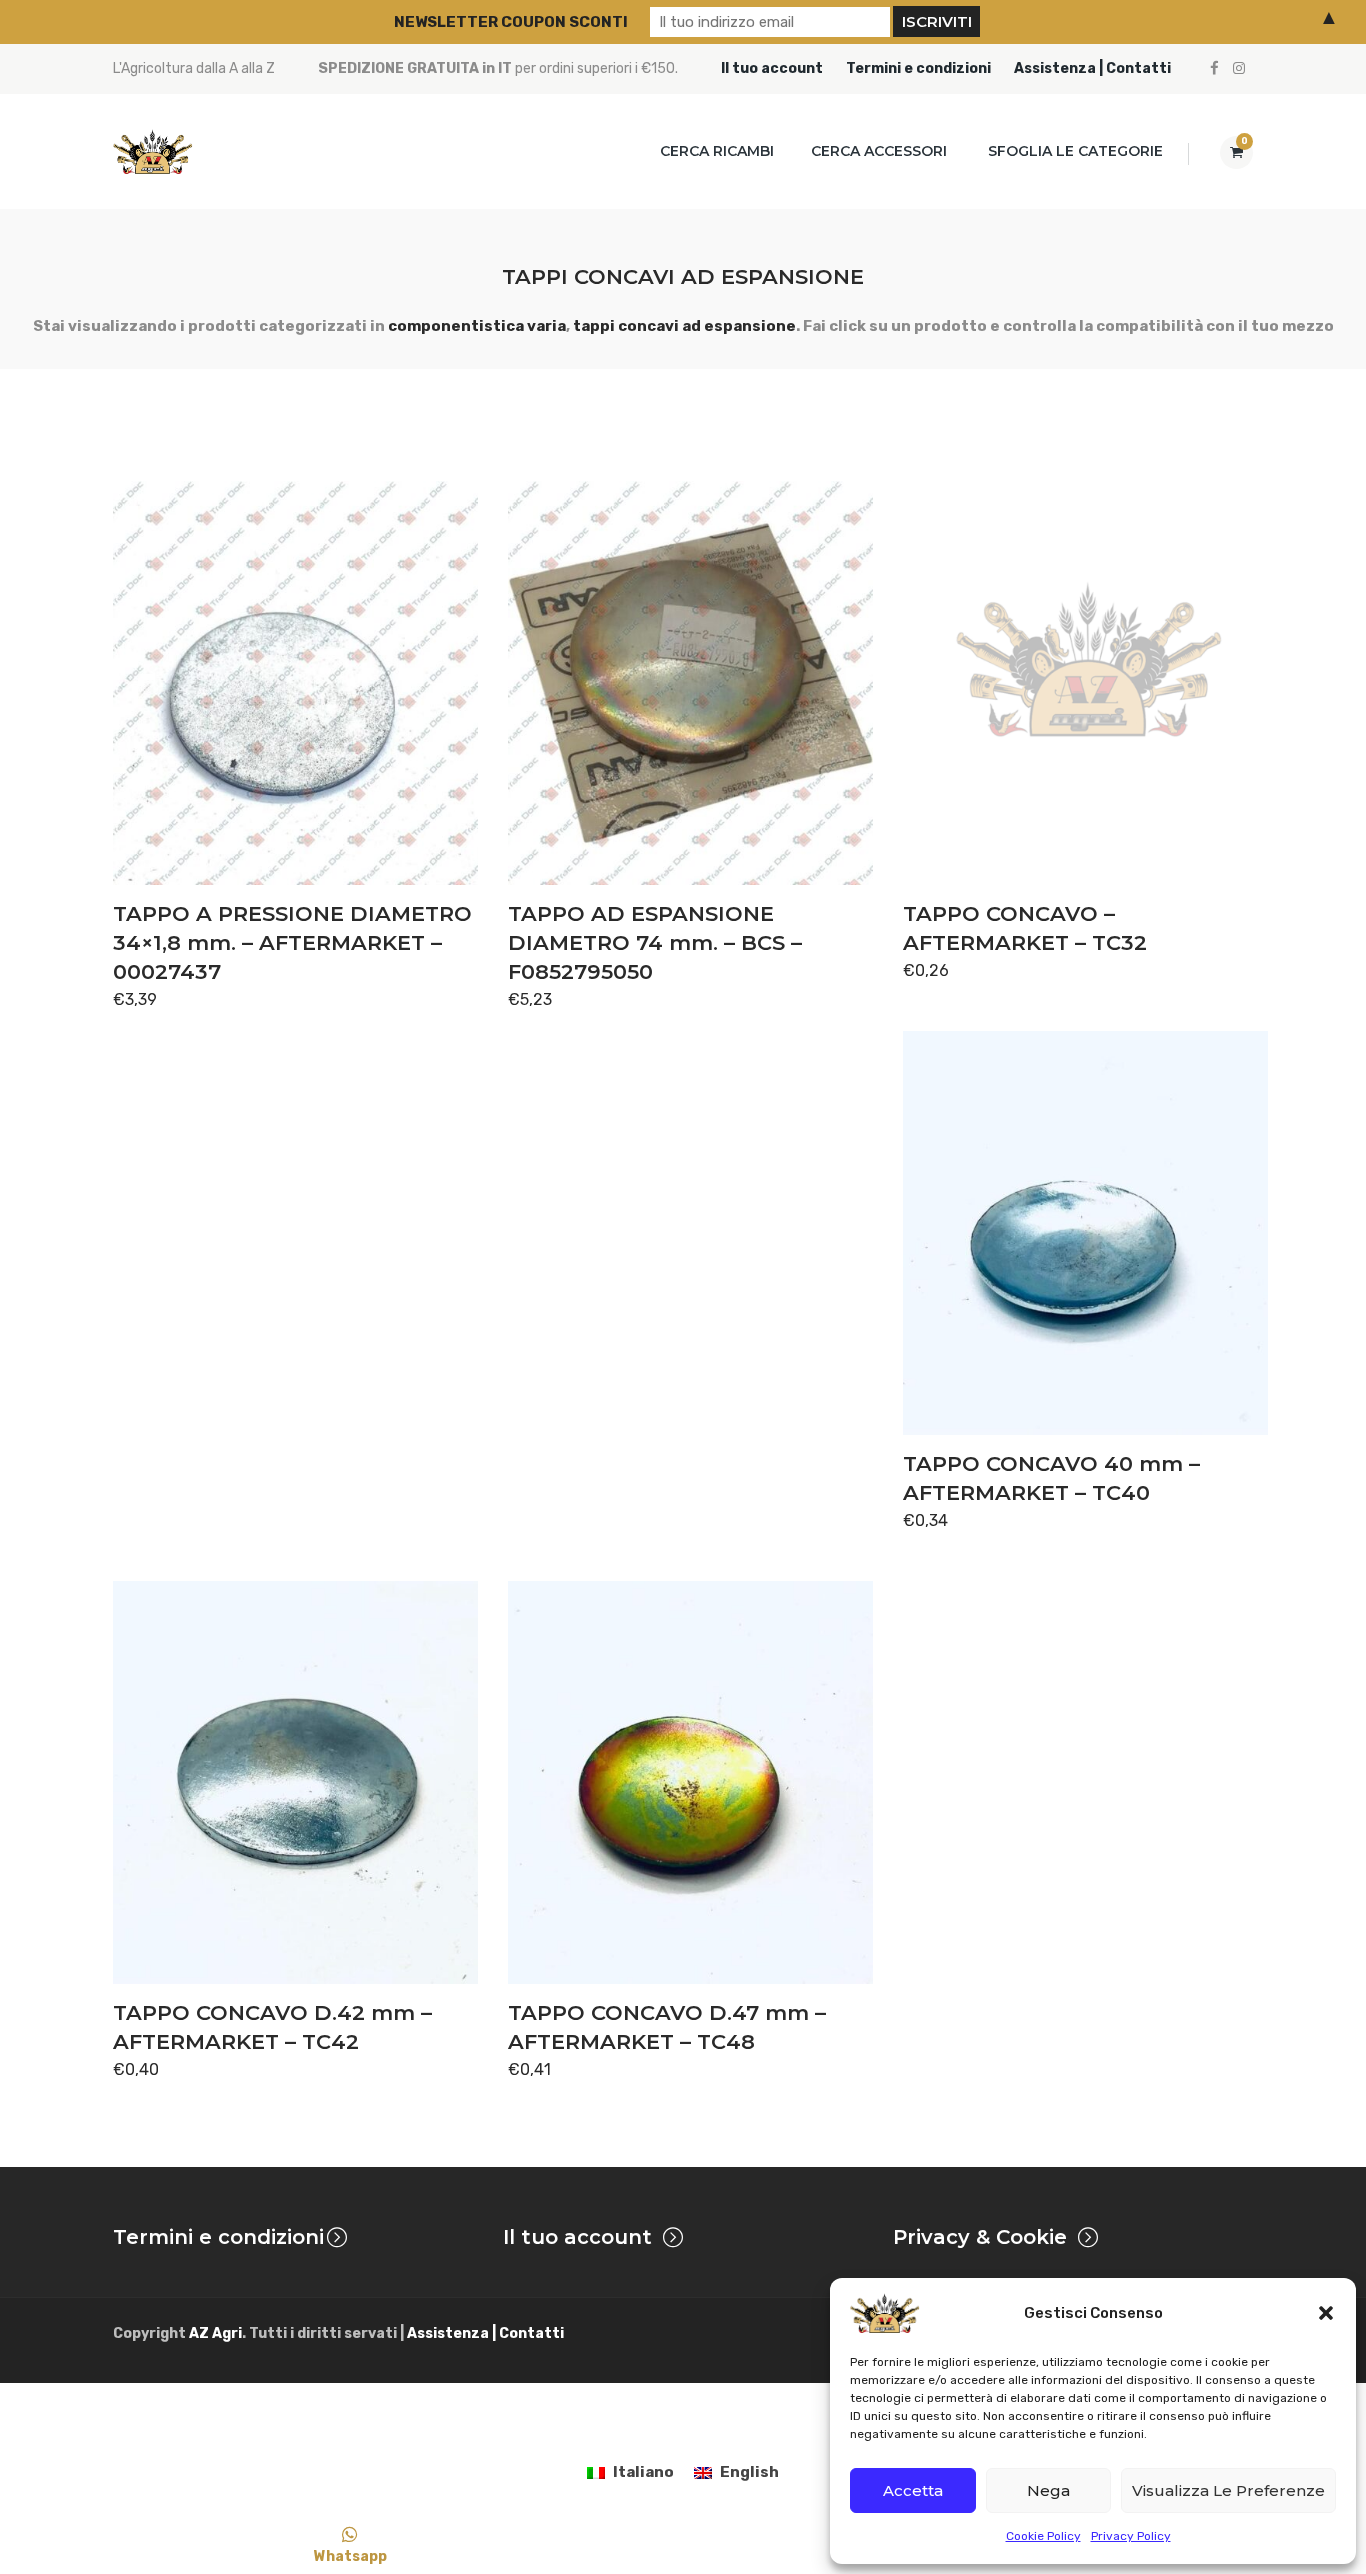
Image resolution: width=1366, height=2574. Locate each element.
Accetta (913, 2490)
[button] (1326, 2313)
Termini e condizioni (918, 68)
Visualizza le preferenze (1228, 2490)
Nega (1048, 2490)
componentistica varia (477, 326)
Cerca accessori (879, 151)
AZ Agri (215, 2333)
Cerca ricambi (717, 151)
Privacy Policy (1131, 2536)
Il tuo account (772, 68)
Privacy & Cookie (980, 2237)
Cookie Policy (1043, 2536)
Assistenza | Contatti (1092, 68)
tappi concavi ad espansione (684, 326)
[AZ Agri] (153, 151)
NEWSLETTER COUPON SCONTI (511, 22)
